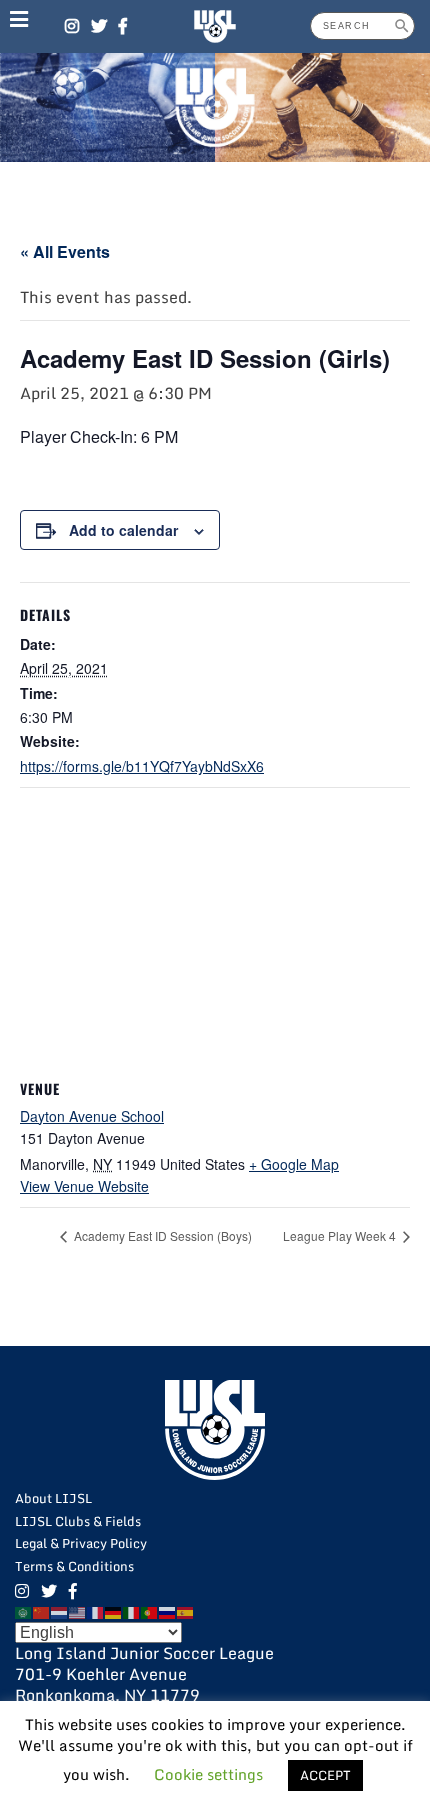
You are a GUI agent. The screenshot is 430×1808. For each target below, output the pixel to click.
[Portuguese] (150, 1612)
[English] (78, 1612)
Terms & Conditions (74, 1566)
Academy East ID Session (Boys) (161, 1235)
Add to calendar (123, 530)
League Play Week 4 (341, 1235)
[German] (114, 1612)
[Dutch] (60, 1612)
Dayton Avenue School (92, 1116)
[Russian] (168, 1612)
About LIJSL (53, 1498)
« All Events (65, 251)
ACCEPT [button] (325, 1775)
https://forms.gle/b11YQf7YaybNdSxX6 (142, 766)
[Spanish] (186, 1612)
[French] (96, 1612)
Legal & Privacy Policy (81, 1543)
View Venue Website (84, 1186)
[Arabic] (24, 1612)
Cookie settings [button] (208, 1774)
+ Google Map (294, 1164)
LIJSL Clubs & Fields (78, 1521)
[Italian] (132, 1612)
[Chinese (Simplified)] (42, 1612)
